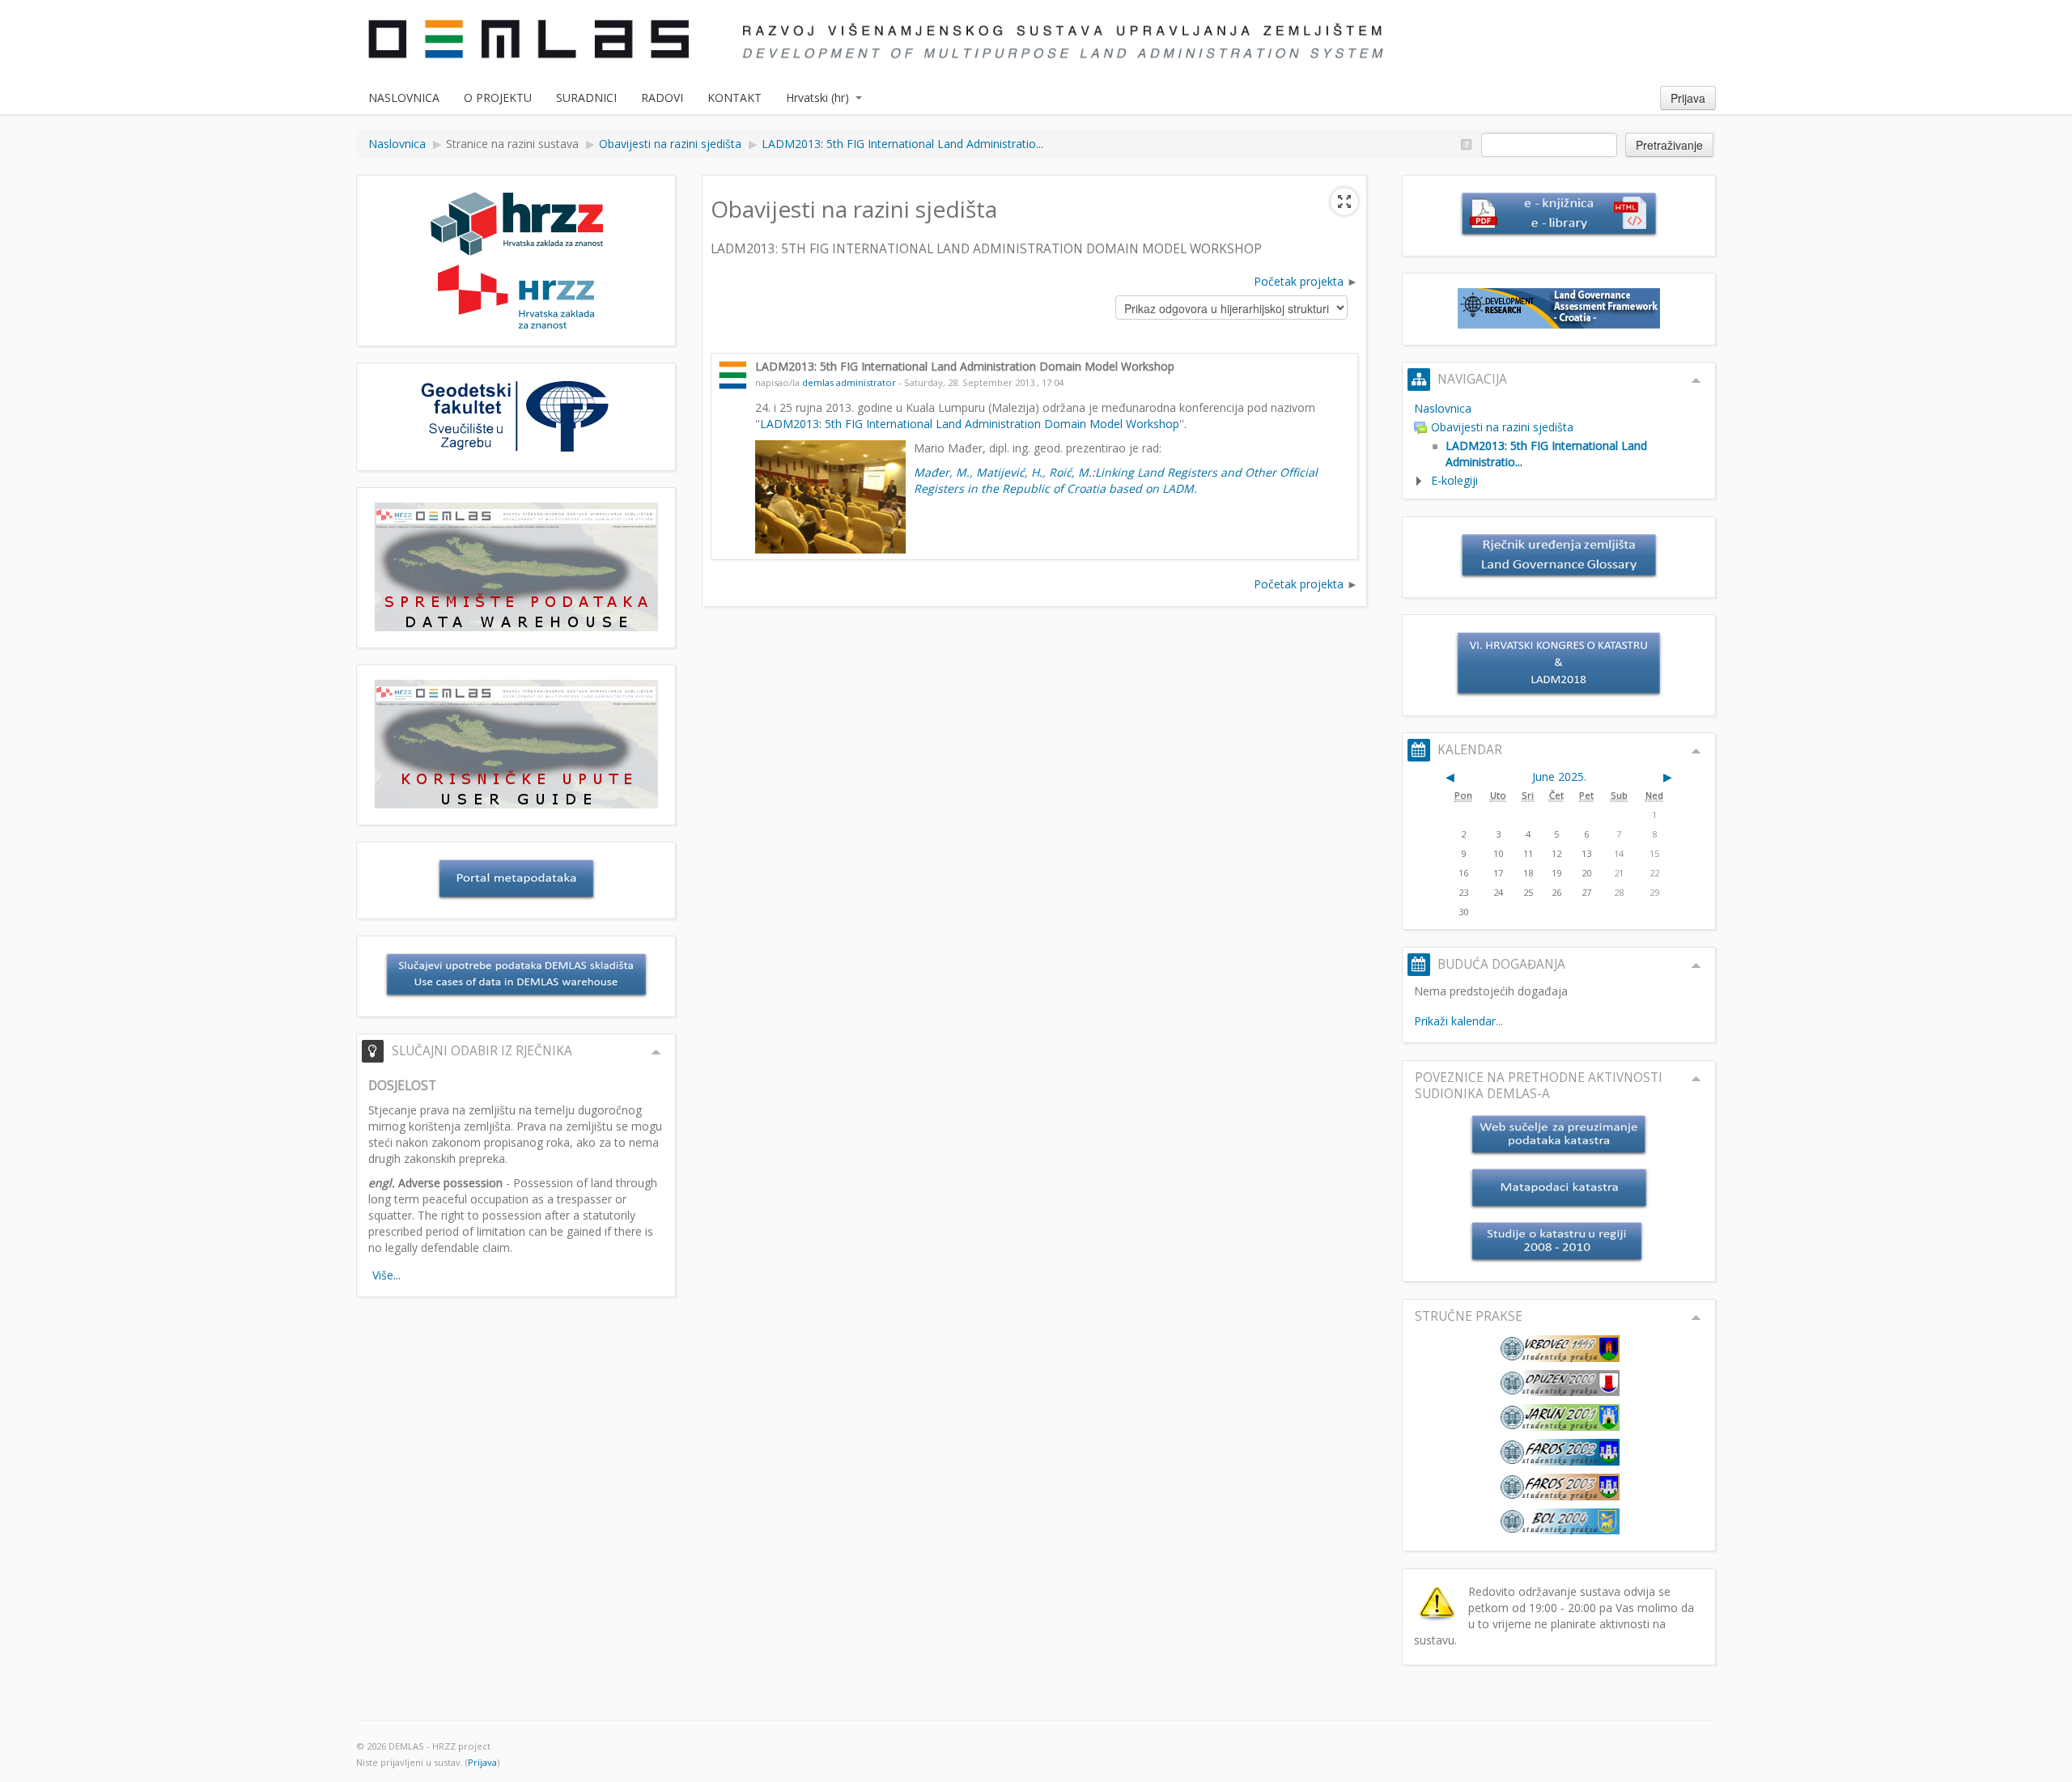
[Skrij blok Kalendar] (1696, 751)
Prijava (1688, 98)
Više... (386, 1275)
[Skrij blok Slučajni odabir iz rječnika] (656, 1052)
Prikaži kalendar (1455, 1021)
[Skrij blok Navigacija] (1696, 380)
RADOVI (662, 98)
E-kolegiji (1454, 480)
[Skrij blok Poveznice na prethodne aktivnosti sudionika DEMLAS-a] (1696, 1079)
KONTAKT (735, 98)
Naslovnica (1443, 408)
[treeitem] (1559, 409)
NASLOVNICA (404, 98)
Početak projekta (1299, 281)
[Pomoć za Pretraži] (1465, 144)
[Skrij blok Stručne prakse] (1696, 1317)
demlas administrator (849, 382)
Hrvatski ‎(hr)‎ (817, 98)
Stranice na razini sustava (512, 144)
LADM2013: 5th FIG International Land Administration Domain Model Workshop (970, 424)
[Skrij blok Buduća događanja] (1696, 965)
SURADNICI (586, 98)
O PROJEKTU (498, 98)
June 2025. (1559, 776)
